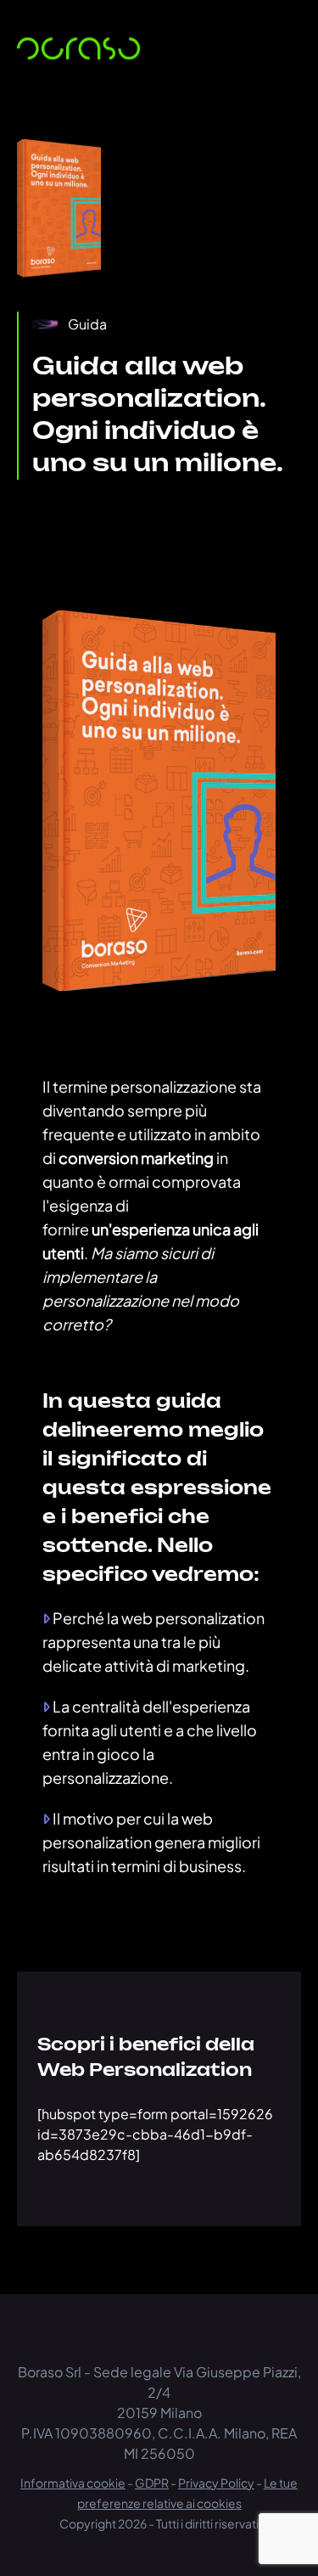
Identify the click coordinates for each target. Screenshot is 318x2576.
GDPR (152, 2483)
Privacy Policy (216, 2483)
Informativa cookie (73, 2483)
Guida (87, 324)
